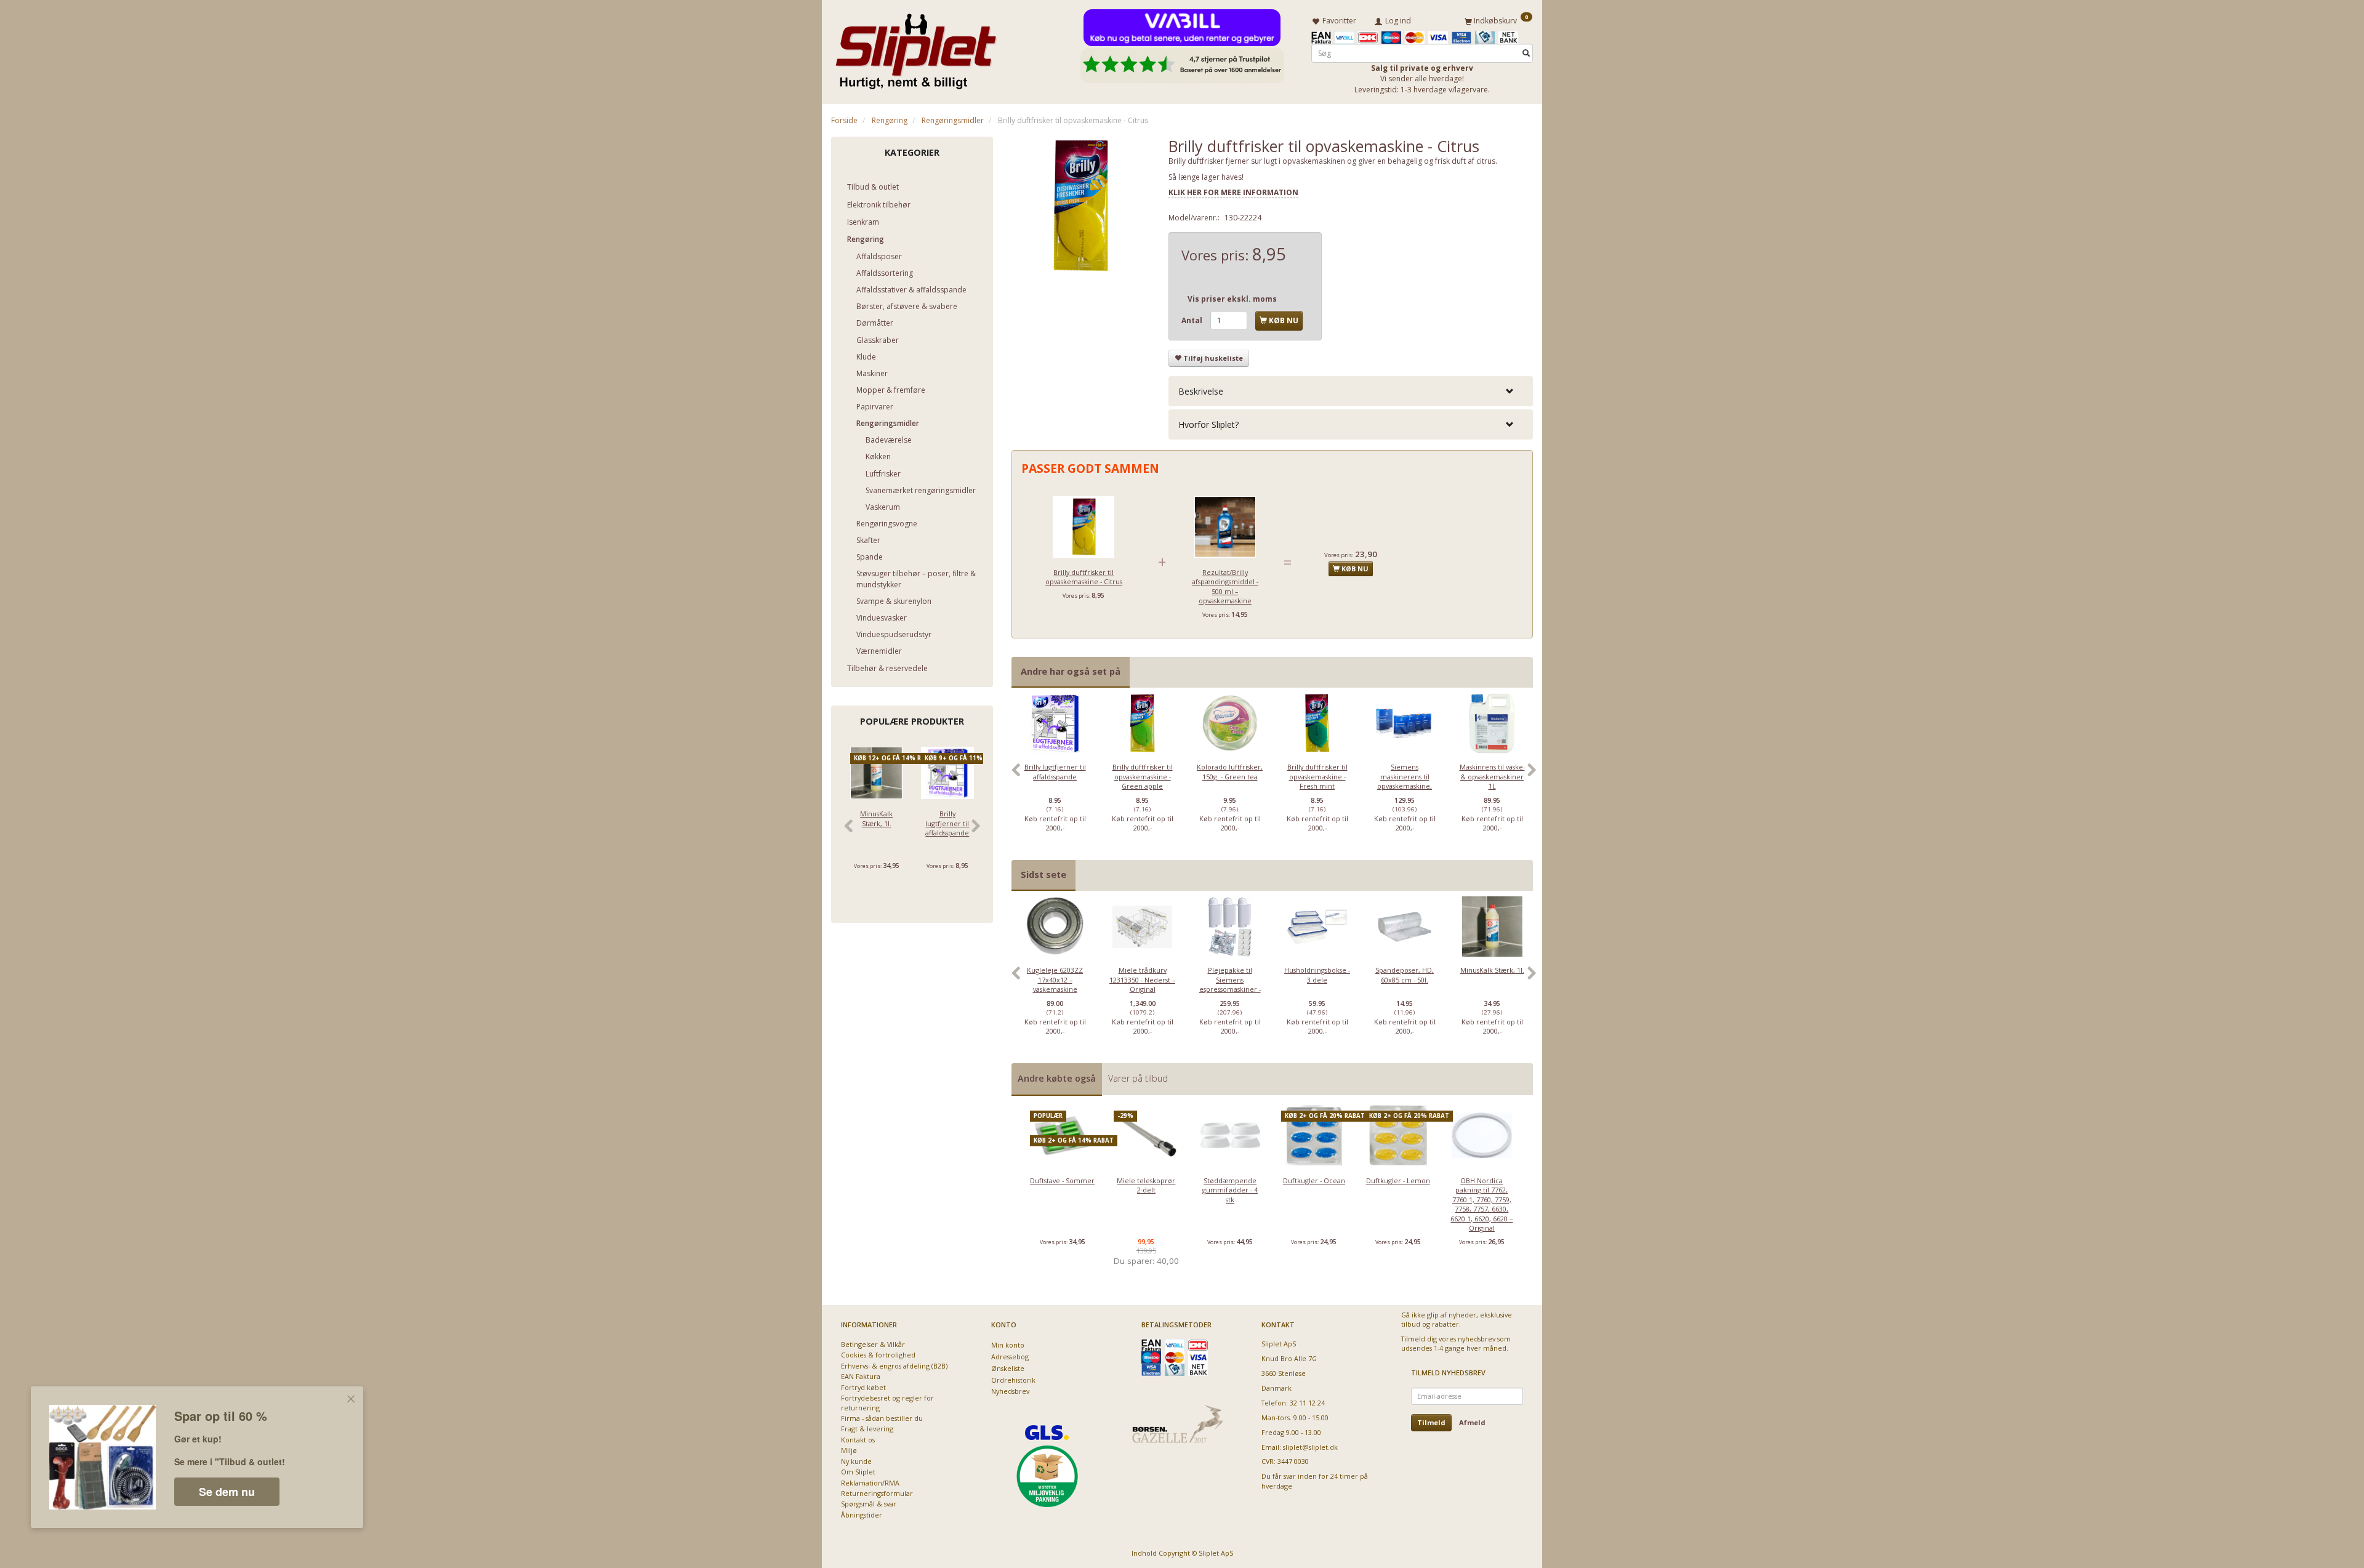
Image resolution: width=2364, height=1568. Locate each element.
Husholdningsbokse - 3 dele (1317, 975)
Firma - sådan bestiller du (882, 1418)
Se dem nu (227, 1492)
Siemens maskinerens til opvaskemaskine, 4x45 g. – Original (1405, 781)
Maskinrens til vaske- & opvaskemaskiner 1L (1492, 776)
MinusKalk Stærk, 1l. (876, 818)
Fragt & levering (867, 1429)
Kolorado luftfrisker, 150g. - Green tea (1230, 771)
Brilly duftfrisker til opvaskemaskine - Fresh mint (1317, 776)
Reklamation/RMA (870, 1483)
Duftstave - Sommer (1062, 1180)
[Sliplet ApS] (916, 47)
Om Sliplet (858, 1472)
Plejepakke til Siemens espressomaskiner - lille (1230, 984)
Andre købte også (1057, 1078)
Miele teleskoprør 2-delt (1146, 1185)
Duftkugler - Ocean (1314, 1180)
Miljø (849, 1450)
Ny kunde (856, 1461)
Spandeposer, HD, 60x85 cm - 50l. (1405, 975)
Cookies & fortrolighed (878, 1355)
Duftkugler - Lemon (1398, 1180)
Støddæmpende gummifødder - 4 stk (1230, 1190)
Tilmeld (1431, 1422)
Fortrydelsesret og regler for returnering (887, 1402)
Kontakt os (858, 1440)
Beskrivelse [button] (1201, 391)
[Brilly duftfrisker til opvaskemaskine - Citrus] (1081, 206)
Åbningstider (862, 1515)
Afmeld (1472, 1422)
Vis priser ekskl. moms (1232, 299)
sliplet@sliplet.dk (1310, 1447)
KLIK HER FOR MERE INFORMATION (1233, 192)
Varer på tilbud (1138, 1078)
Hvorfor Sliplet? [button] (1208, 424)
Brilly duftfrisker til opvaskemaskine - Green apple (1143, 776)
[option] (1055, 776)
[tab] (1351, 391)
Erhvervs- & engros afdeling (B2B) (894, 1366)
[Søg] (1526, 53)
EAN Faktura (861, 1376)
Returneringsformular (877, 1493)
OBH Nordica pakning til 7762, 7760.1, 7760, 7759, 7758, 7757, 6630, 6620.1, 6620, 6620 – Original (1482, 1204)
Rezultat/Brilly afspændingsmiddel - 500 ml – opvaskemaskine (1225, 586)
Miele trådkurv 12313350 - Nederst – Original (1142, 979)
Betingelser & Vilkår (873, 1344)
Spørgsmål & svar (869, 1504)
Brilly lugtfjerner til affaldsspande (947, 823)
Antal (1193, 320)
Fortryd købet (863, 1387)
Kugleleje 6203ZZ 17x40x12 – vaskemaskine (1055, 979)
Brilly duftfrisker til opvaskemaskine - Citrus (1084, 577)
